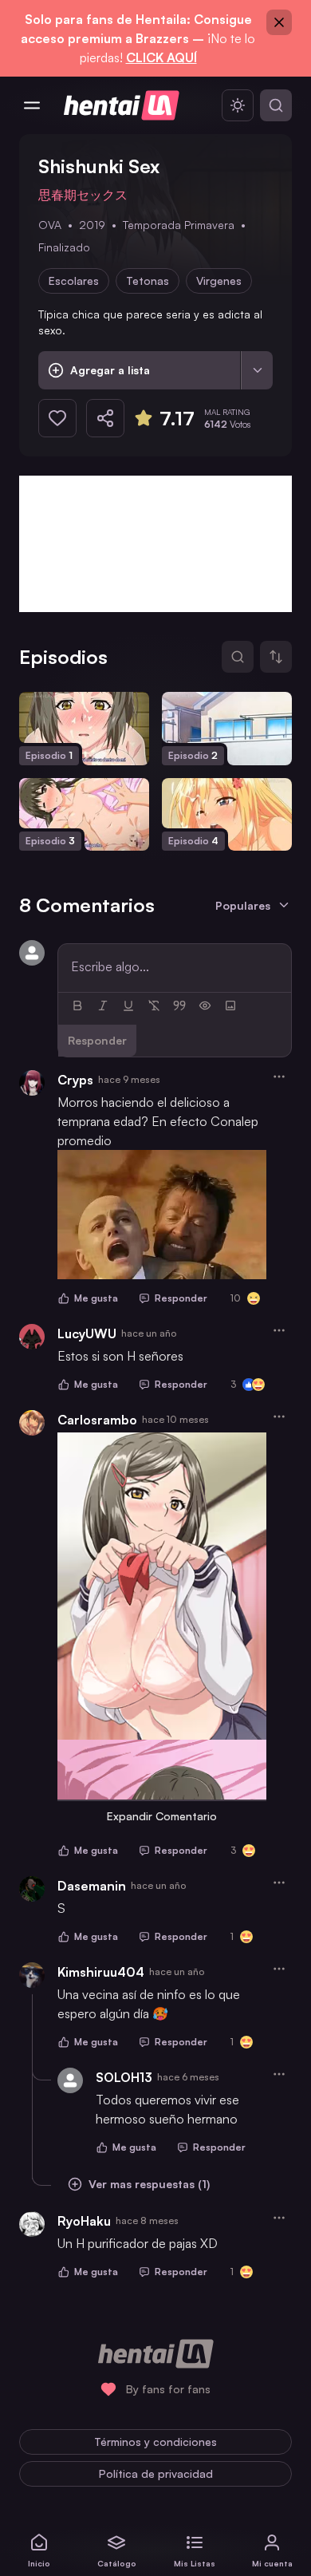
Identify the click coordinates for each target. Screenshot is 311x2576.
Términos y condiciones (155, 2442)
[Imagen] (230, 1006)
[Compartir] (105, 418)
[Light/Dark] (238, 105)
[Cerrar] (279, 22)
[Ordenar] (276, 657)
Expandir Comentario (162, 1816)
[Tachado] (154, 1006)
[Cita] (179, 1006)
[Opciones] (279, 1077)
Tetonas (148, 281)
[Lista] (257, 370)
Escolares (74, 281)
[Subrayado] (128, 1006)
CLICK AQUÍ (161, 57)
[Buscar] (276, 105)
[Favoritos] (57, 418)
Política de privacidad (156, 2473)
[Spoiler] (205, 1006)
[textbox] (175, 966)
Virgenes (219, 281)
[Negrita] (77, 1006)
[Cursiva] (103, 1006)
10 (236, 1298)
